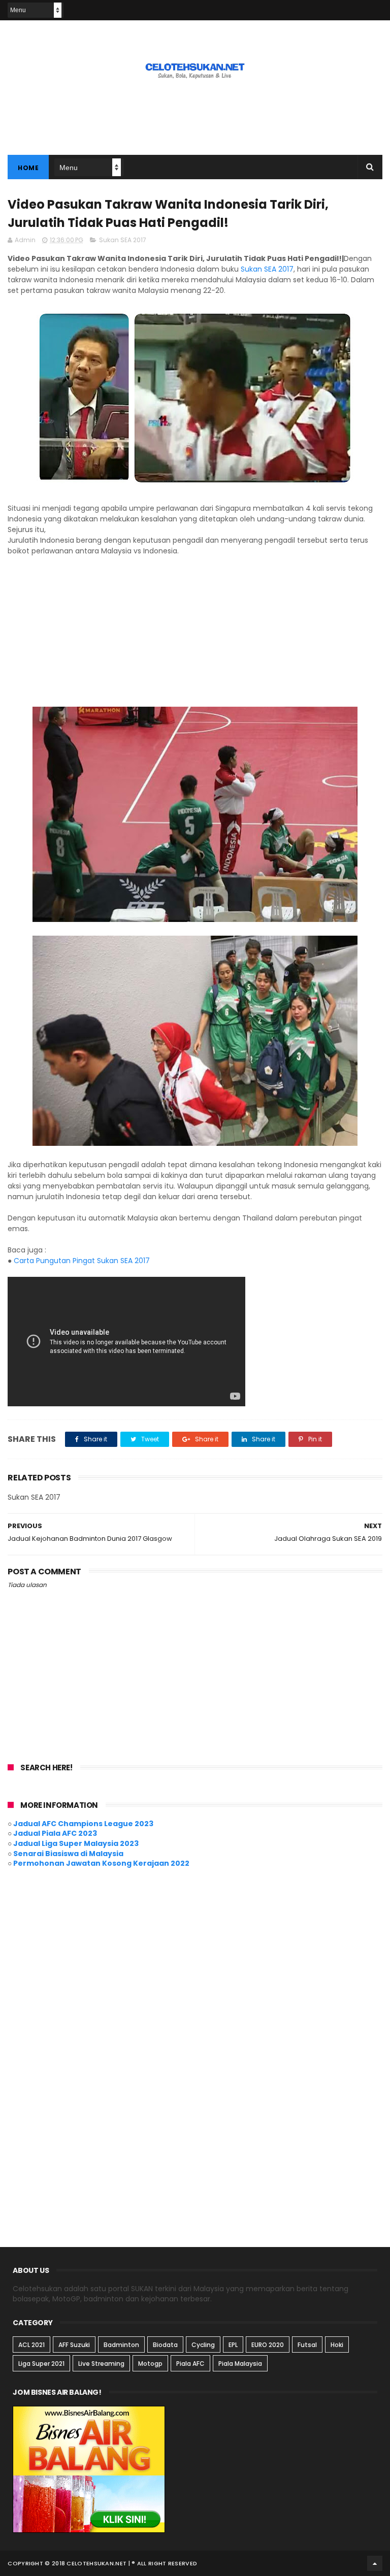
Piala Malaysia (240, 2364)
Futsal (307, 2345)
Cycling (203, 2345)
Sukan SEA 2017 (123, 240)
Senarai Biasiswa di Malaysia (68, 1854)
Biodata (165, 2345)
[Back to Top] (375, 2563)
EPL (233, 2345)
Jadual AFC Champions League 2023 (83, 1824)
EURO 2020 (268, 2345)
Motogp (150, 2364)
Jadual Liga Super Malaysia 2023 (76, 1843)
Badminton (121, 2345)
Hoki (337, 2345)
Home (28, 168)
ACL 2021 (31, 2345)
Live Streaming (101, 2364)
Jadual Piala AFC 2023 (55, 1833)
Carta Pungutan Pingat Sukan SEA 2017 (82, 1261)
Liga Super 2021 (41, 2364)
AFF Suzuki (74, 2345)
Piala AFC (190, 2364)
